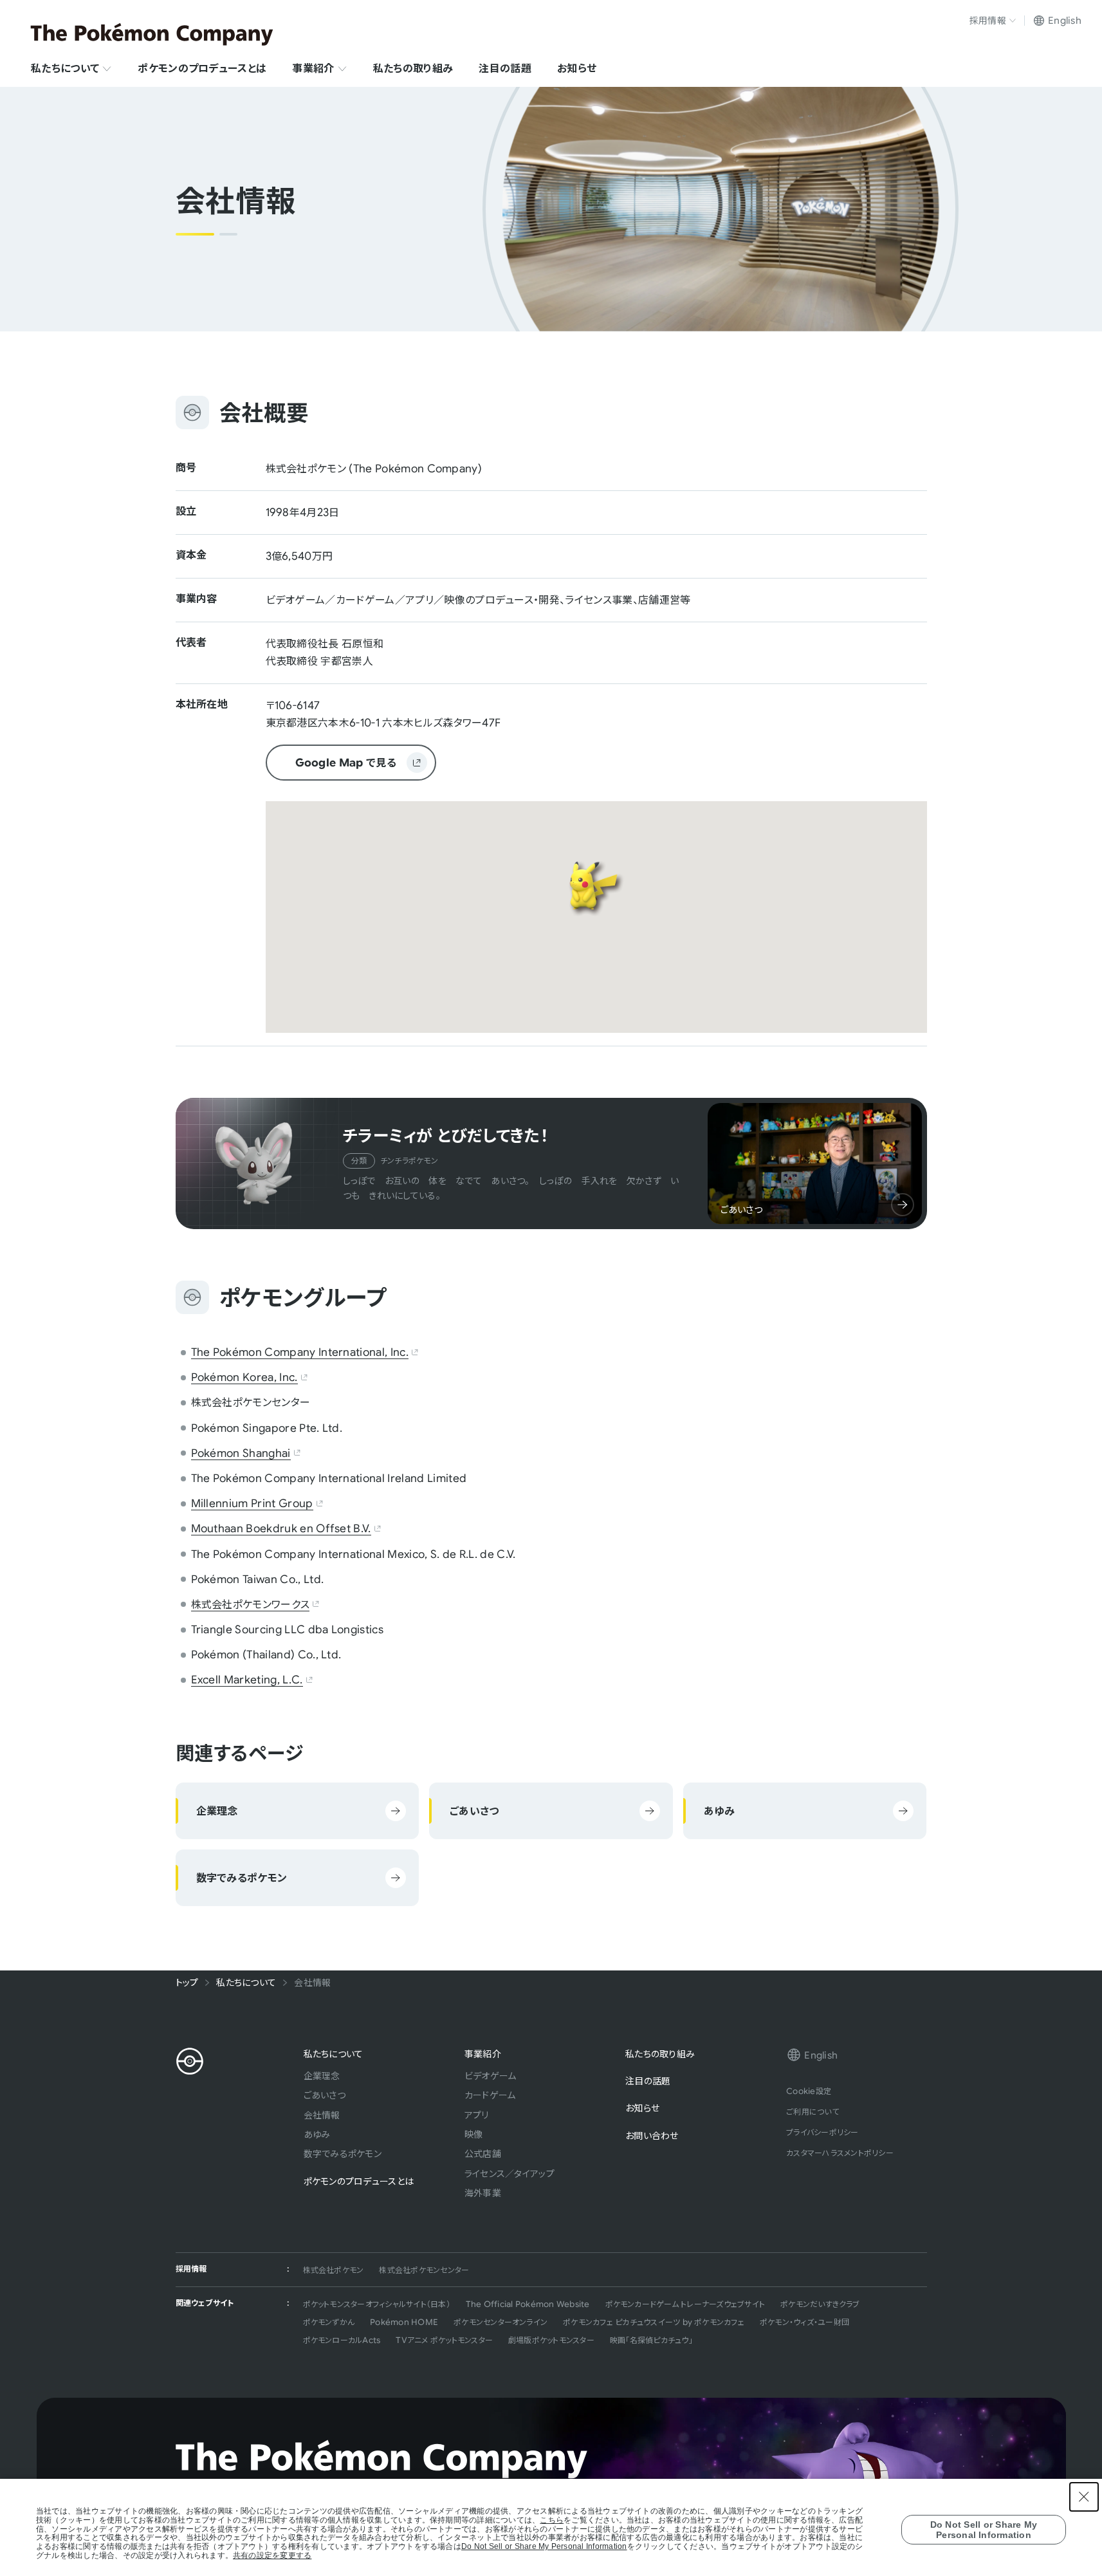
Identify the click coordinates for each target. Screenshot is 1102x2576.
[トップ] (190, 2061)
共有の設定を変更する (272, 2556)
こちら (552, 2520)
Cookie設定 (809, 2091)
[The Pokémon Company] (152, 34)
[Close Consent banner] (1084, 2497)
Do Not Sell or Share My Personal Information (544, 2547)
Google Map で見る (331, 766)
